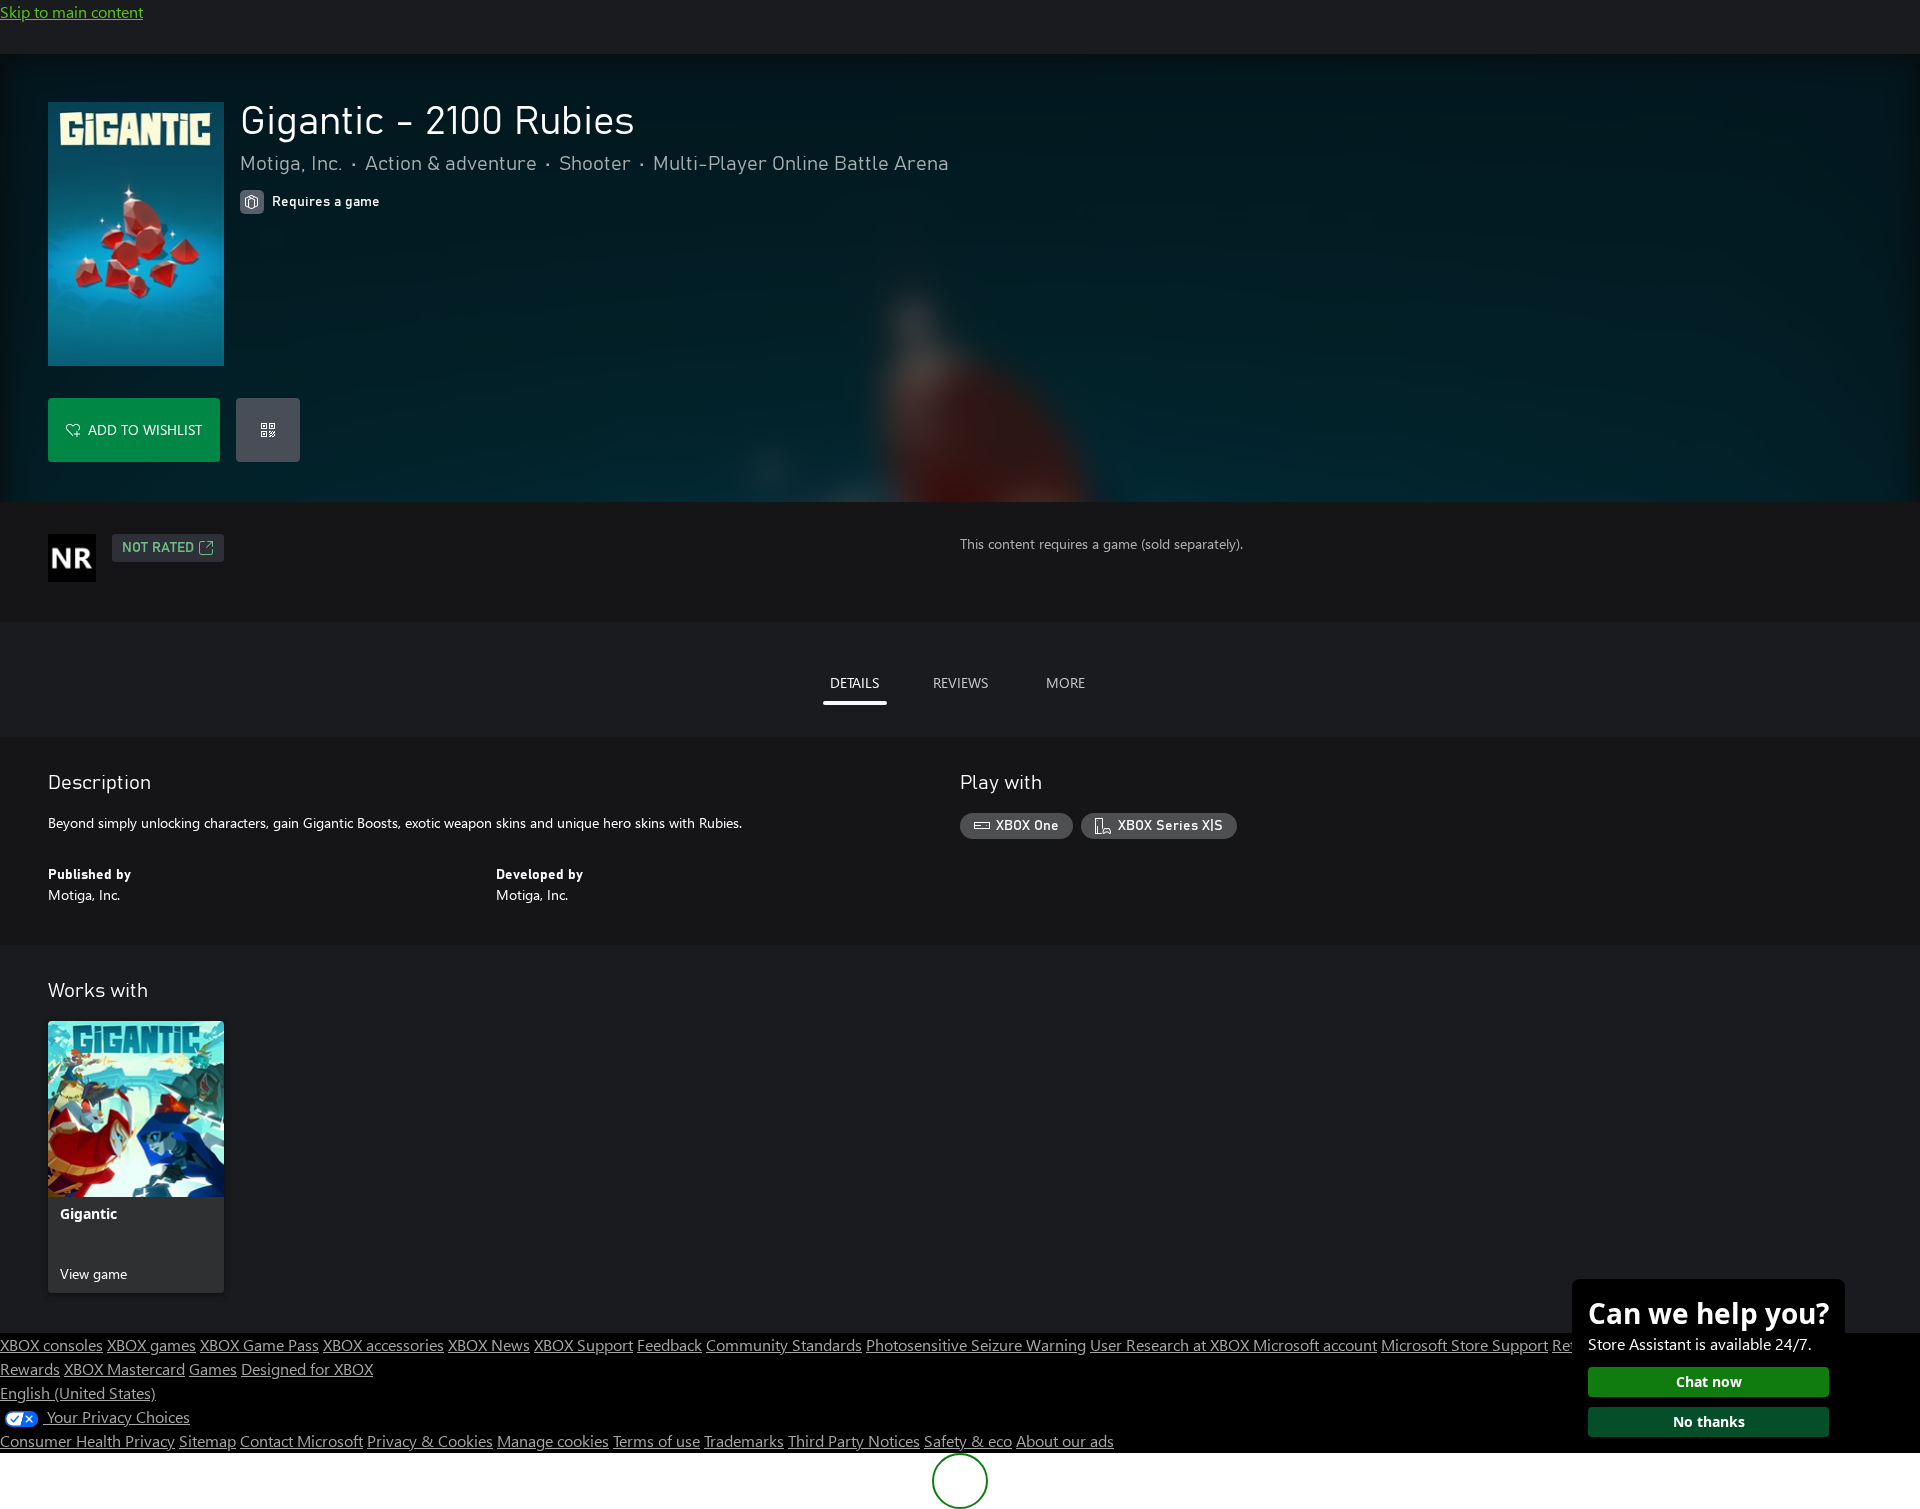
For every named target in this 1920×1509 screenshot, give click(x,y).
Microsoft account (1315, 1344)
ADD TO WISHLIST (145, 429)
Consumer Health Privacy (87, 1440)
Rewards (30, 1368)
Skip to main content (71, 11)
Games (213, 1368)
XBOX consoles (51, 1344)
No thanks (1709, 1421)
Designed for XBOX (307, 1368)
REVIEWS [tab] (960, 682)
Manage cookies (553, 1440)
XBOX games (151, 1344)
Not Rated (158, 548)
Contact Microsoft (301, 1440)
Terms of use (656, 1440)
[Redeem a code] (268, 430)
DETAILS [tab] (854, 682)
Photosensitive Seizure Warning (976, 1344)
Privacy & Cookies (430, 1440)
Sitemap (207, 1440)
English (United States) (78, 1392)
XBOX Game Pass (259, 1344)
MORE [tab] (1065, 682)
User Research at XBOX (1171, 1344)
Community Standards (784, 1344)
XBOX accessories (383, 1344)
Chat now (1709, 1381)
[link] (136, 1157)
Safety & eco (968, 1440)
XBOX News (489, 1344)
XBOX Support (583, 1344)
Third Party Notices (854, 1440)
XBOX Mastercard (124, 1368)
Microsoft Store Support (1464, 1344)
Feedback (669, 1344)
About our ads (1065, 1440)
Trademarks (744, 1440)
